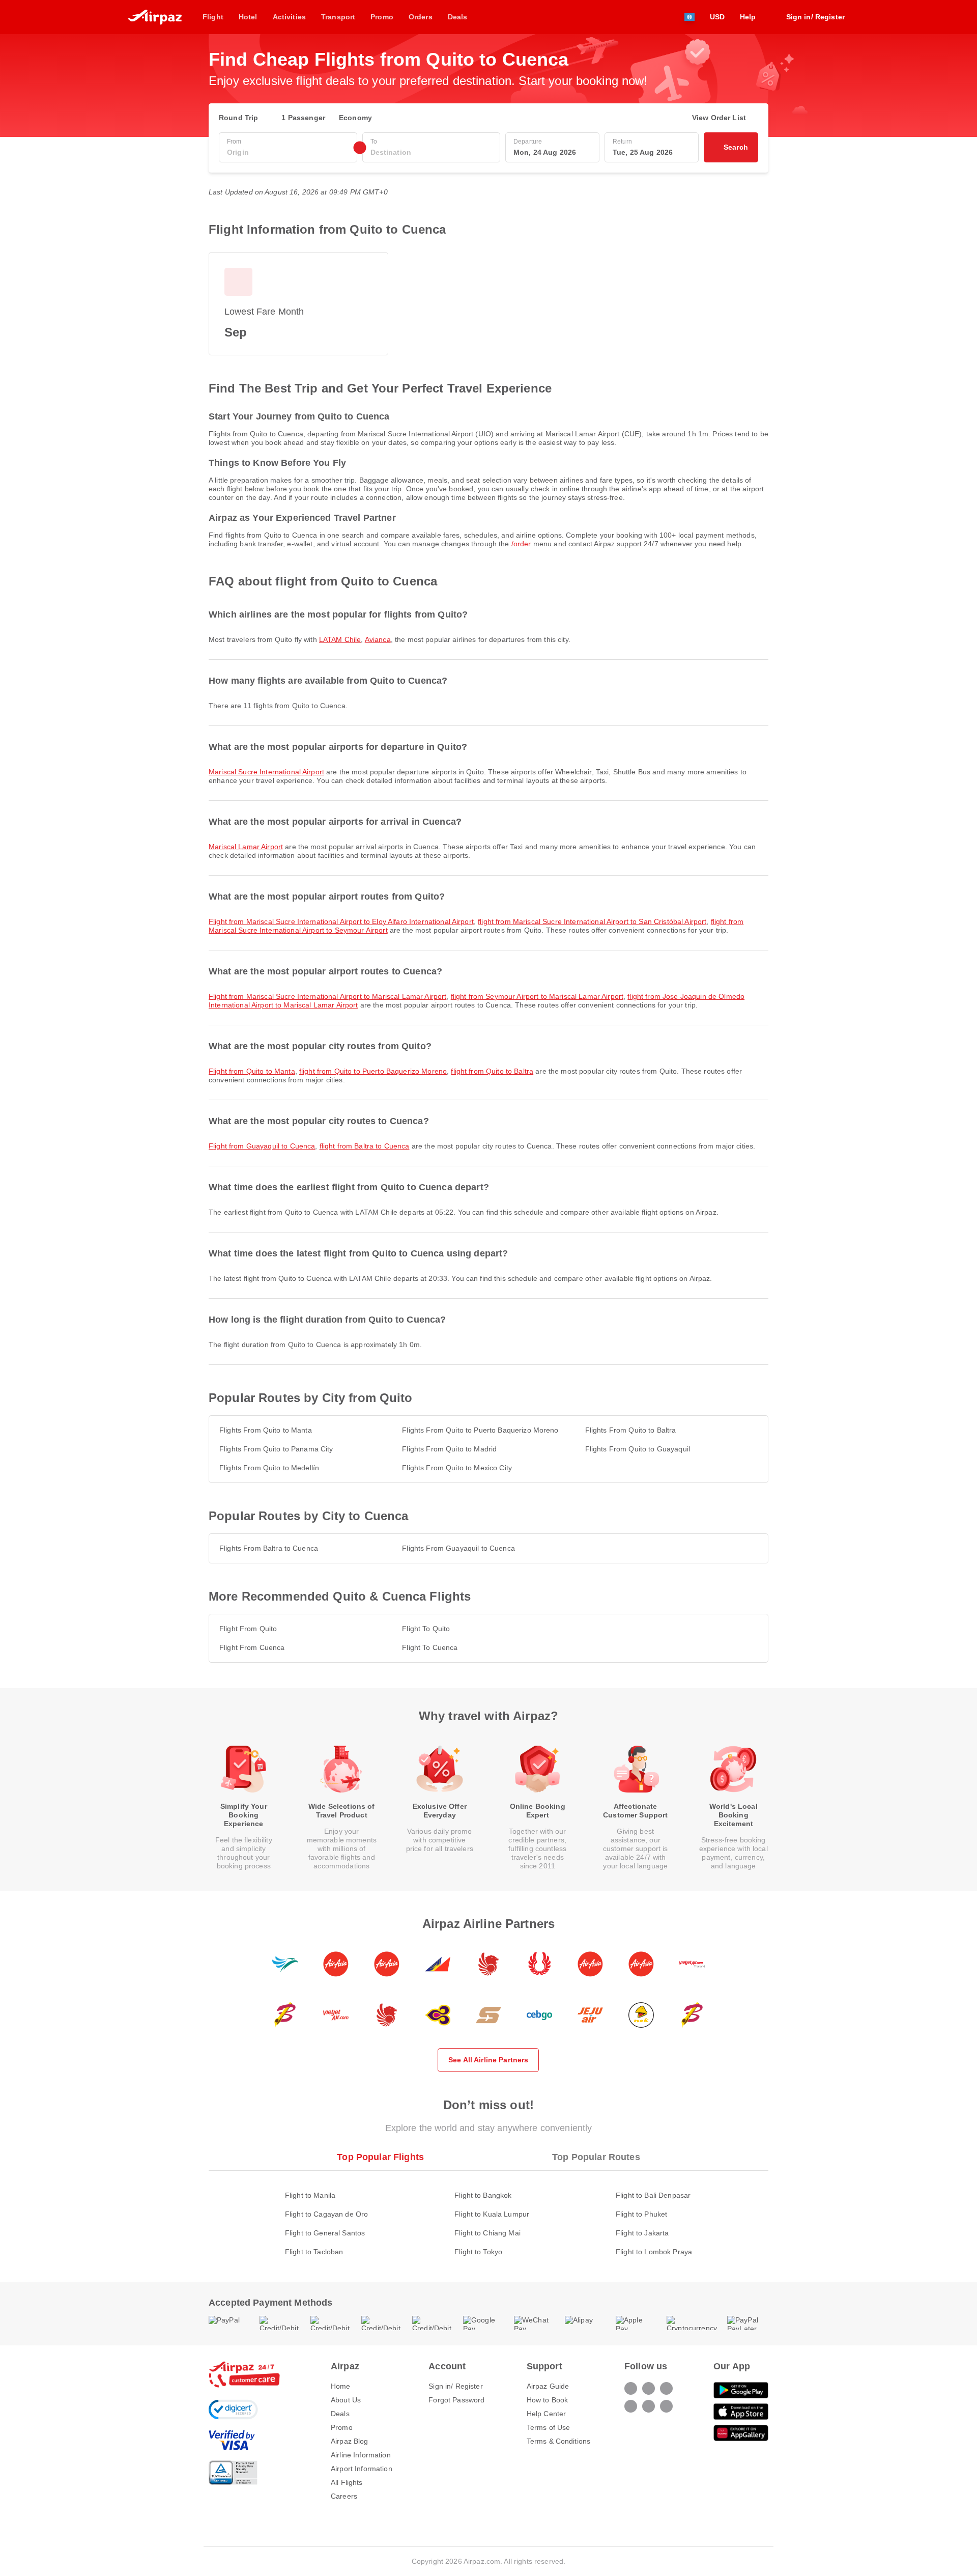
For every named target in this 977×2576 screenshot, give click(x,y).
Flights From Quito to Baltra (631, 1430)
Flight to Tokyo (478, 2252)
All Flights (347, 2482)
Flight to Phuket (641, 2214)
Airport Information (362, 2469)
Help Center (547, 2414)
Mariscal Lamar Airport (246, 847)
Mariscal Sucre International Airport (266, 772)
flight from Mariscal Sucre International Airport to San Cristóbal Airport (592, 921)
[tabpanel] (489, 2213)
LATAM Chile (340, 639)
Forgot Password (456, 2400)
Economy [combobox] (355, 118)
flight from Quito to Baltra (492, 1071)
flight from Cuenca (252, 1647)
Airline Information (361, 2455)
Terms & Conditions (559, 2441)
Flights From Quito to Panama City (276, 1449)
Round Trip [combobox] (238, 118)
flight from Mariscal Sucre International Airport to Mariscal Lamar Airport (327, 996)
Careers (344, 2496)
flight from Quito (248, 1629)
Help (748, 17)
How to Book (548, 2400)
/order (521, 544)
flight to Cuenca (430, 1647)
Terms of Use (549, 2427)
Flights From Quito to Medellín (269, 1468)
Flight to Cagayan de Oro (326, 2214)
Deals (340, 2414)
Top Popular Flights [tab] (380, 2157)
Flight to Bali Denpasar (653, 2195)
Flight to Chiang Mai (487, 2233)
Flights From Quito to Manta (266, 1430)
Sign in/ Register (455, 2386)
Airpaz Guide (548, 2386)
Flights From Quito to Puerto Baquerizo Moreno (480, 1430)
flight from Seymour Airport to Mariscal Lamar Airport (537, 996)
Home (341, 2386)
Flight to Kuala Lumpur (492, 2214)
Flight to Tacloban (314, 2252)
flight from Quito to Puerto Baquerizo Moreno (373, 1071)
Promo (342, 2427)
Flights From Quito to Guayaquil (638, 1449)
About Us (346, 2400)
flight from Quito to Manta (252, 1071)
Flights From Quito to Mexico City (457, 1468)
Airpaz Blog (350, 2441)
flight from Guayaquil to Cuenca (262, 1146)
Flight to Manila (310, 2195)
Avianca (378, 639)
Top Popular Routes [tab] (596, 2157)
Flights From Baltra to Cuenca (269, 1548)
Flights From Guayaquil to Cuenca (458, 1548)
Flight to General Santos (325, 2233)
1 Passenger (303, 118)
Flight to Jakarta (642, 2233)
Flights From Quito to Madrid (449, 1449)
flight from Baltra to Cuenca (365, 1146)
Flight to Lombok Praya (654, 2252)
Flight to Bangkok (483, 2195)
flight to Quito (426, 1629)
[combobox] (288, 152)
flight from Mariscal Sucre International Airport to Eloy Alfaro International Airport (341, 921)
